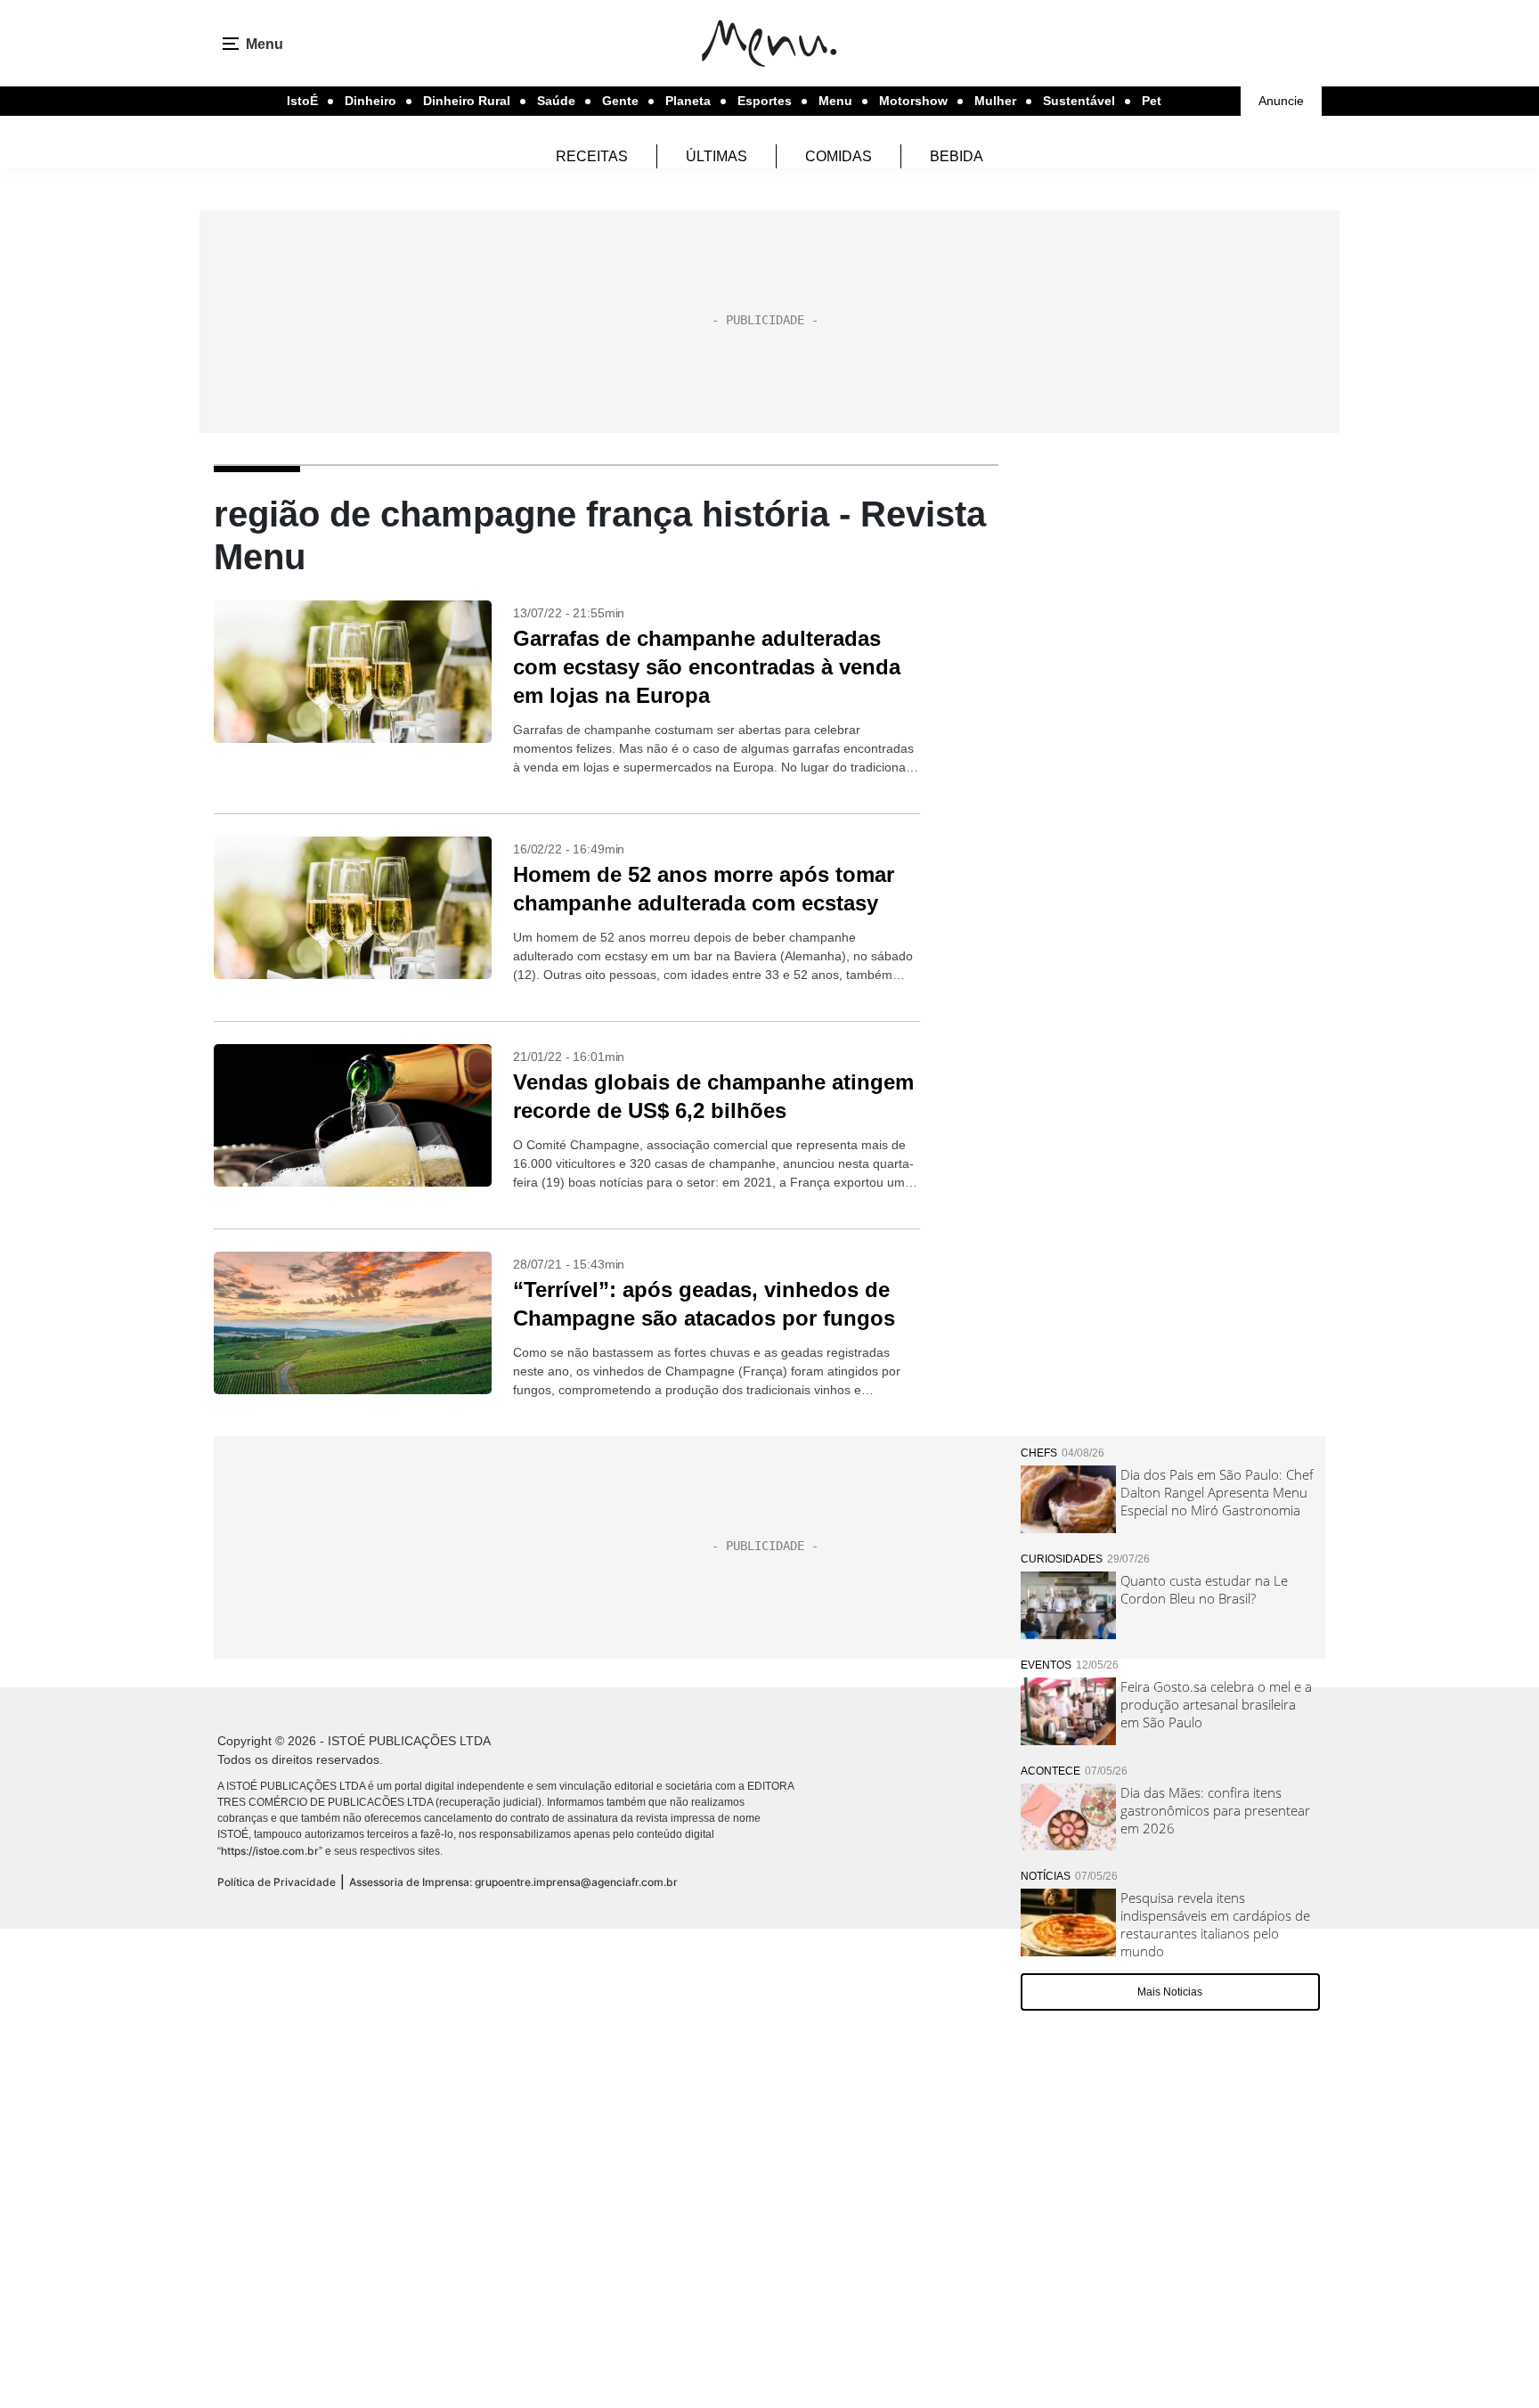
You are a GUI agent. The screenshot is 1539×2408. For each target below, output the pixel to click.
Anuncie (1281, 101)
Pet (1152, 101)
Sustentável (1079, 101)
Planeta (688, 101)
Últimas (717, 156)
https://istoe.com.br (270, 1851)
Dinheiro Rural (467, 101)
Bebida (957, 156)
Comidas (839, 156)
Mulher (995, 101)
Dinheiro (370, 101)
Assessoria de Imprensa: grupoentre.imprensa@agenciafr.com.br (513, 1882)
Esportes (765, 101)
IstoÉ (302, 101)
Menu (835, 101)
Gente (620, 101)
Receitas (592, 156)
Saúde (556, 101)
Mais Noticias (1170, 1992)
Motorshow (913, 101)
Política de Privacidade (277, 1882)
